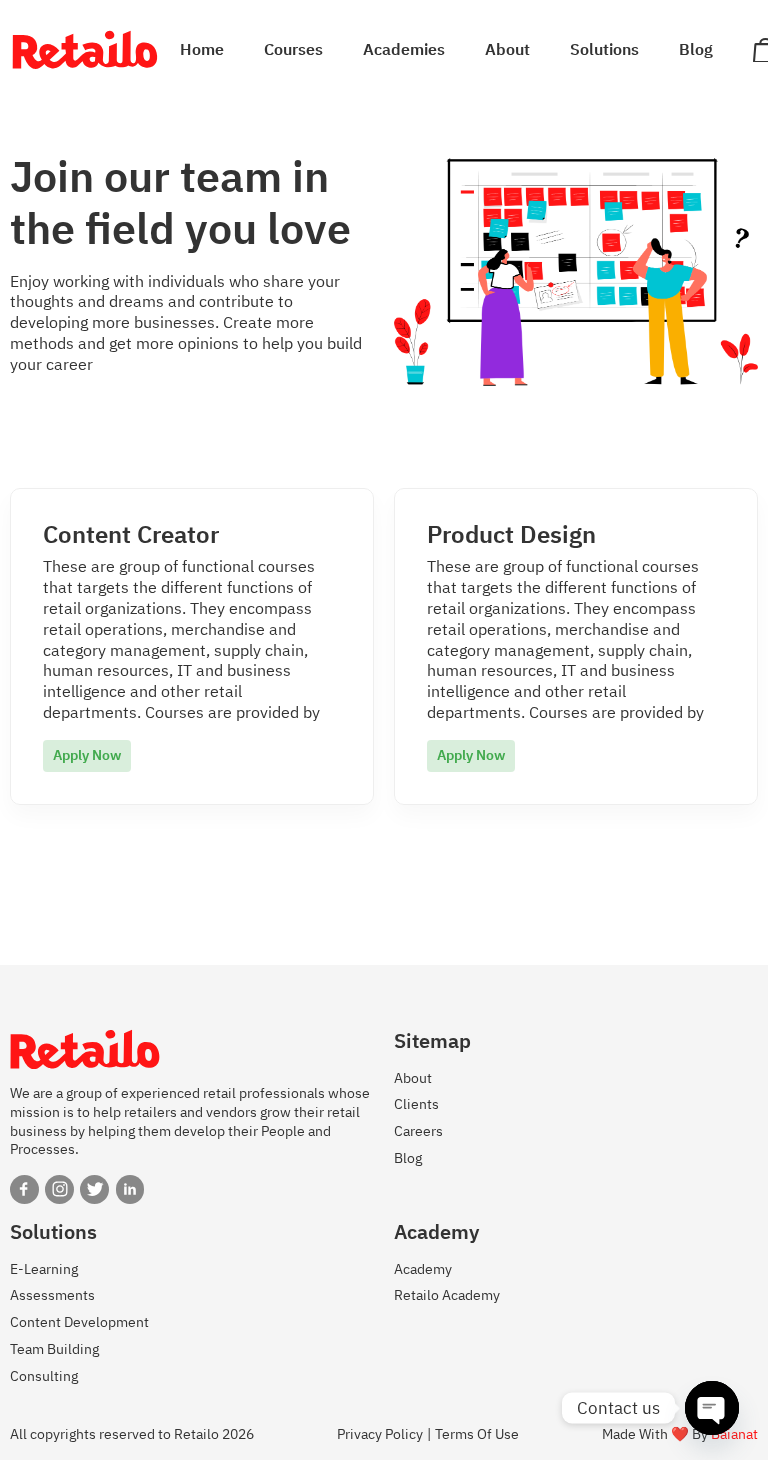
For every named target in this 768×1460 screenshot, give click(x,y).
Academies (404, 50)
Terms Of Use (477, 1434)
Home (202, 50)
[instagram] (59, 1189)
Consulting (44, 1376)
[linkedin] (130, 1189)
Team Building (54, 1349)
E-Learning (44, 1269)
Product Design (511, 535)
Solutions (604, 50)
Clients (416, 1104)
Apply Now (87, 755)
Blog (696, 50)
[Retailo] (85, 50)
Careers (418, 1131)
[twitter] (94, 1189)
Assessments (52, 1295)
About (507, 50)
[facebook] (24, 1189)
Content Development (79, 1322)
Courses (293, 50)
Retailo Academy (447, 1295)
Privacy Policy (380, 1434)
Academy (423, 1269)
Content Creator (131, 535)
